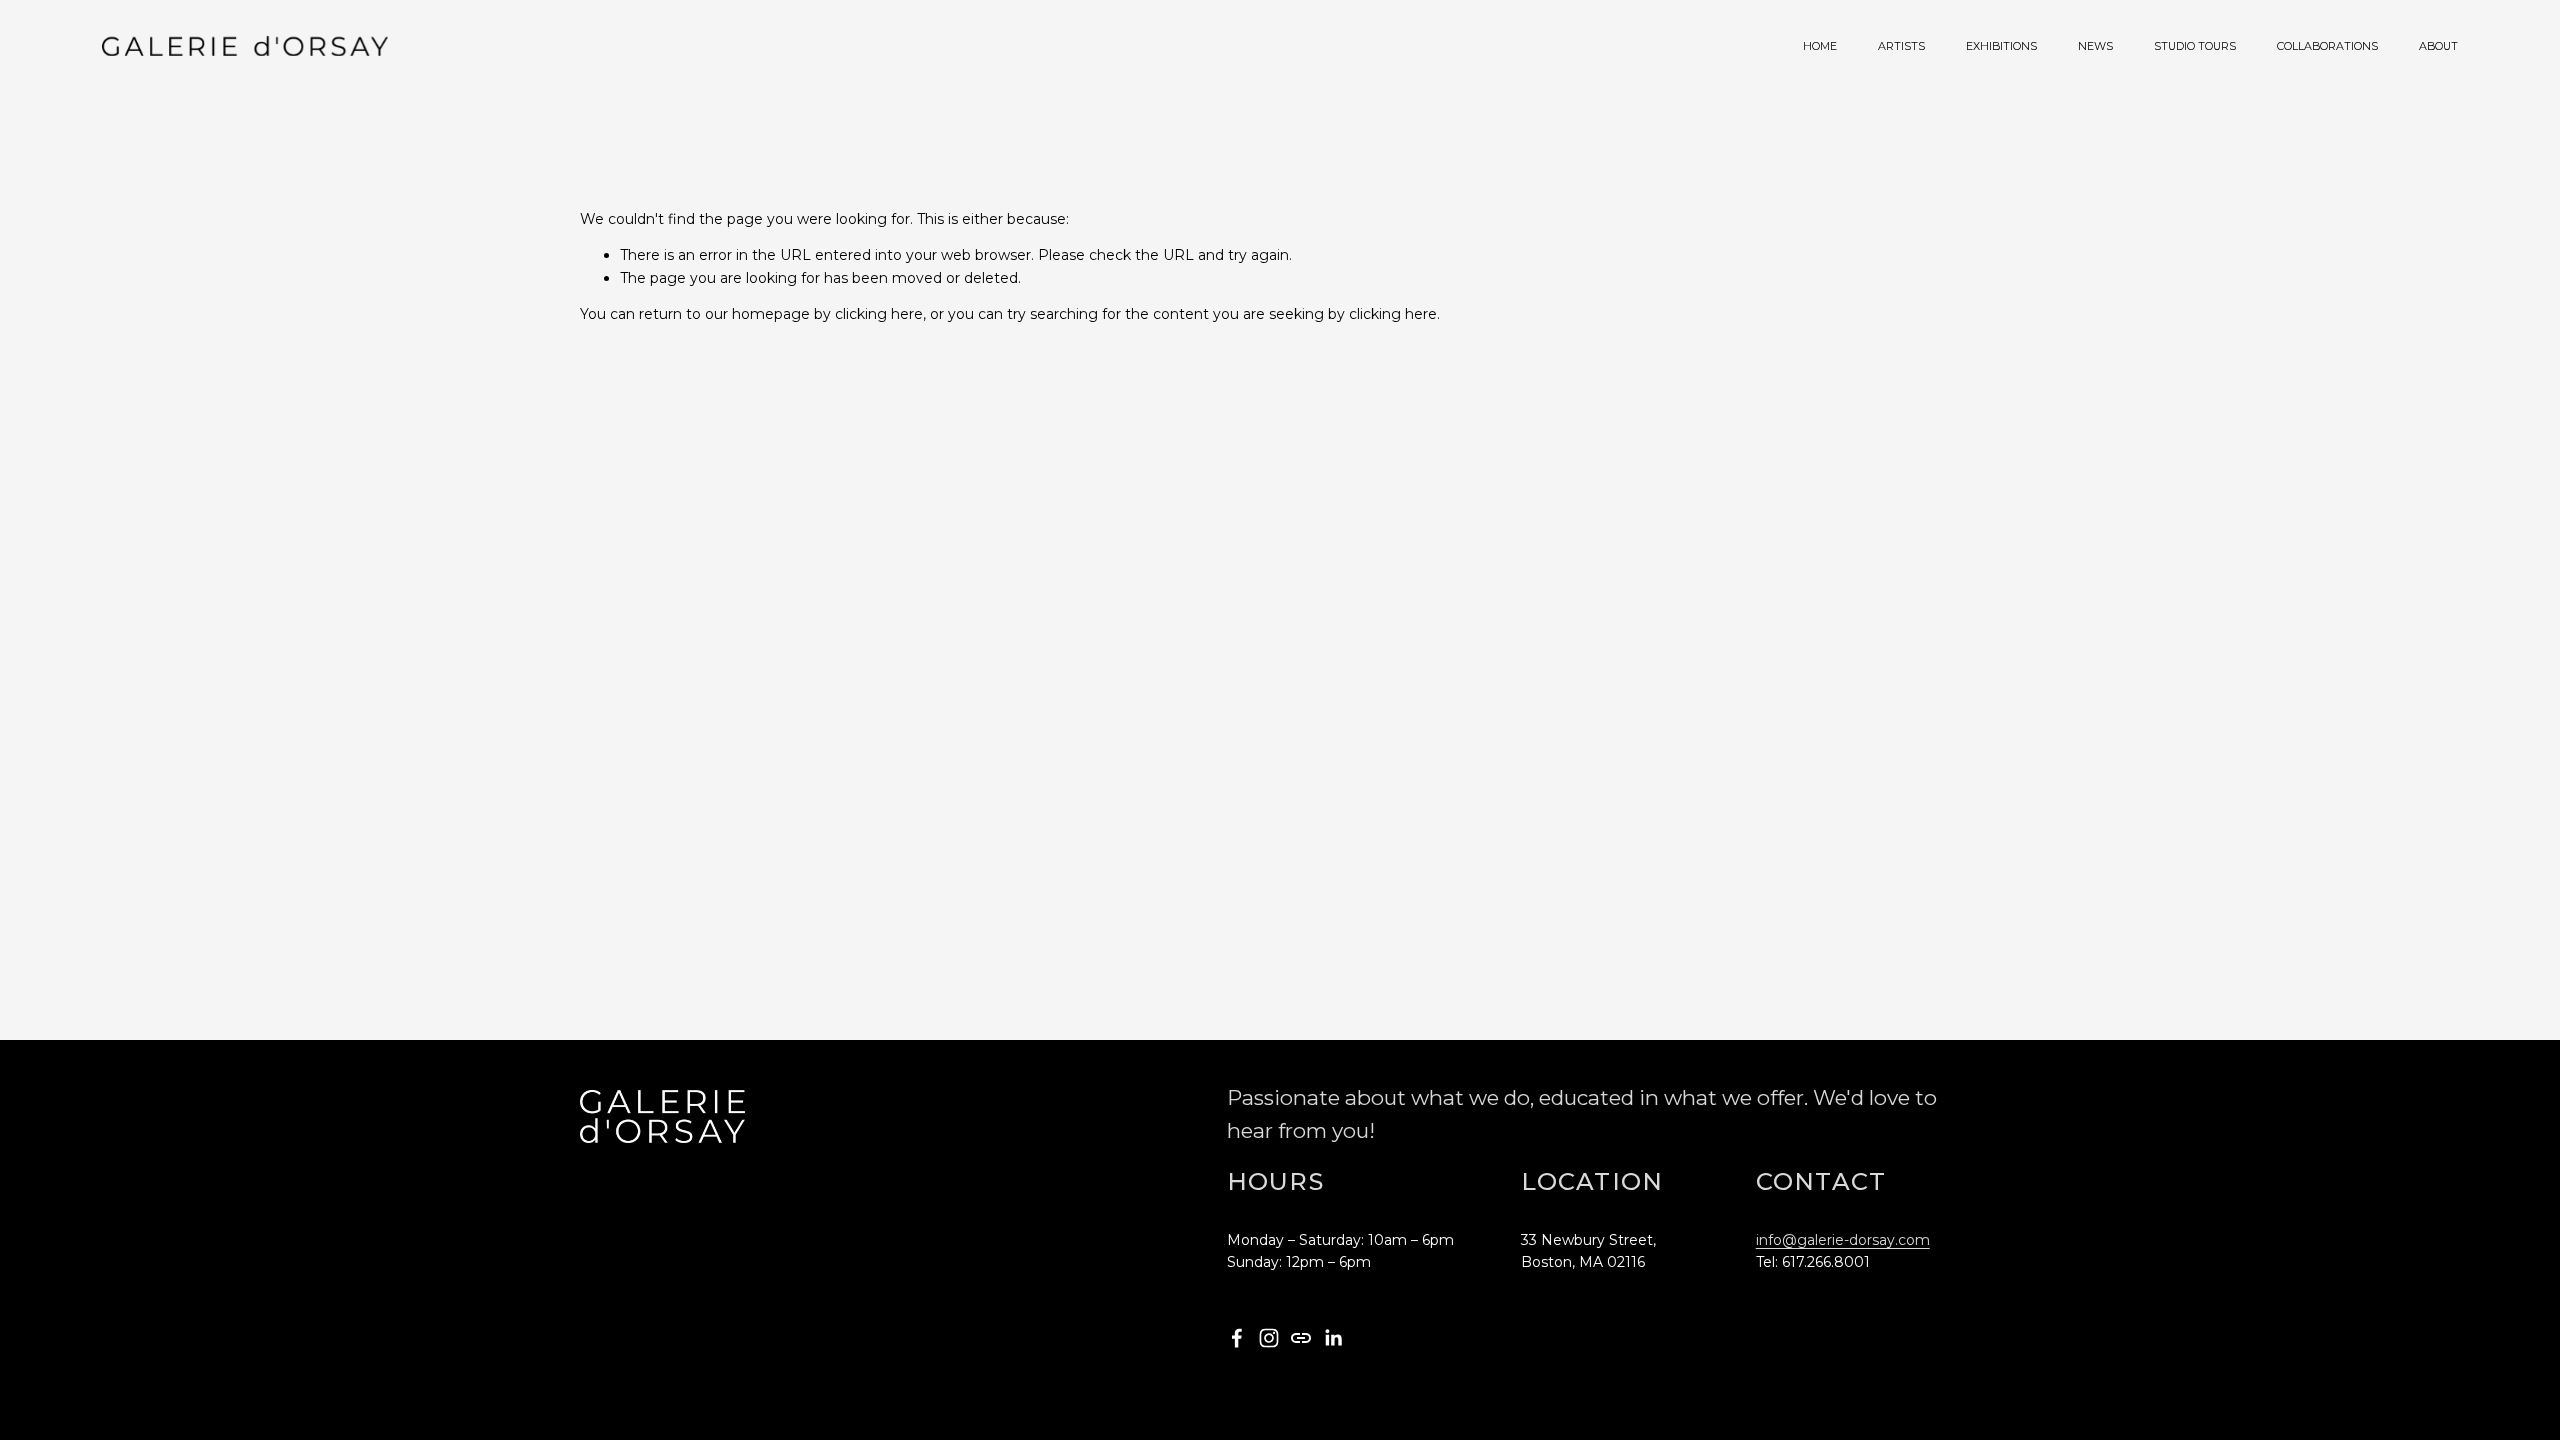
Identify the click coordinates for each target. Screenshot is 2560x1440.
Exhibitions (2001, 46)
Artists (1901, 46)
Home (1820, 46)
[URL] (1301, 1338)
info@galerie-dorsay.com (1843, 1240)
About (2438, 46)
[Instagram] (1269, 1338)
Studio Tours (2195, 46)
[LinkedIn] (1333, 1338)
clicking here (879, 314)
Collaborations (2327, 46)
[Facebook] (1237, 1338)
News (2095, 46)
